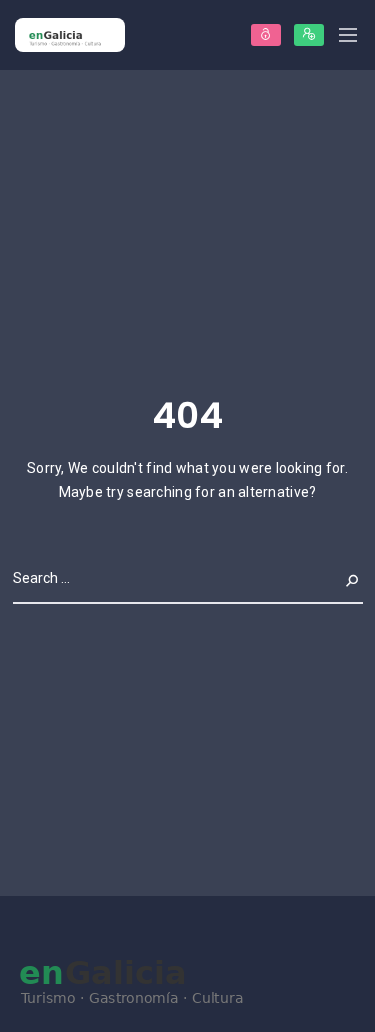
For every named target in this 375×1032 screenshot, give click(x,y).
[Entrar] (266, 35)
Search (337, 578)
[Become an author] (309, 35)
